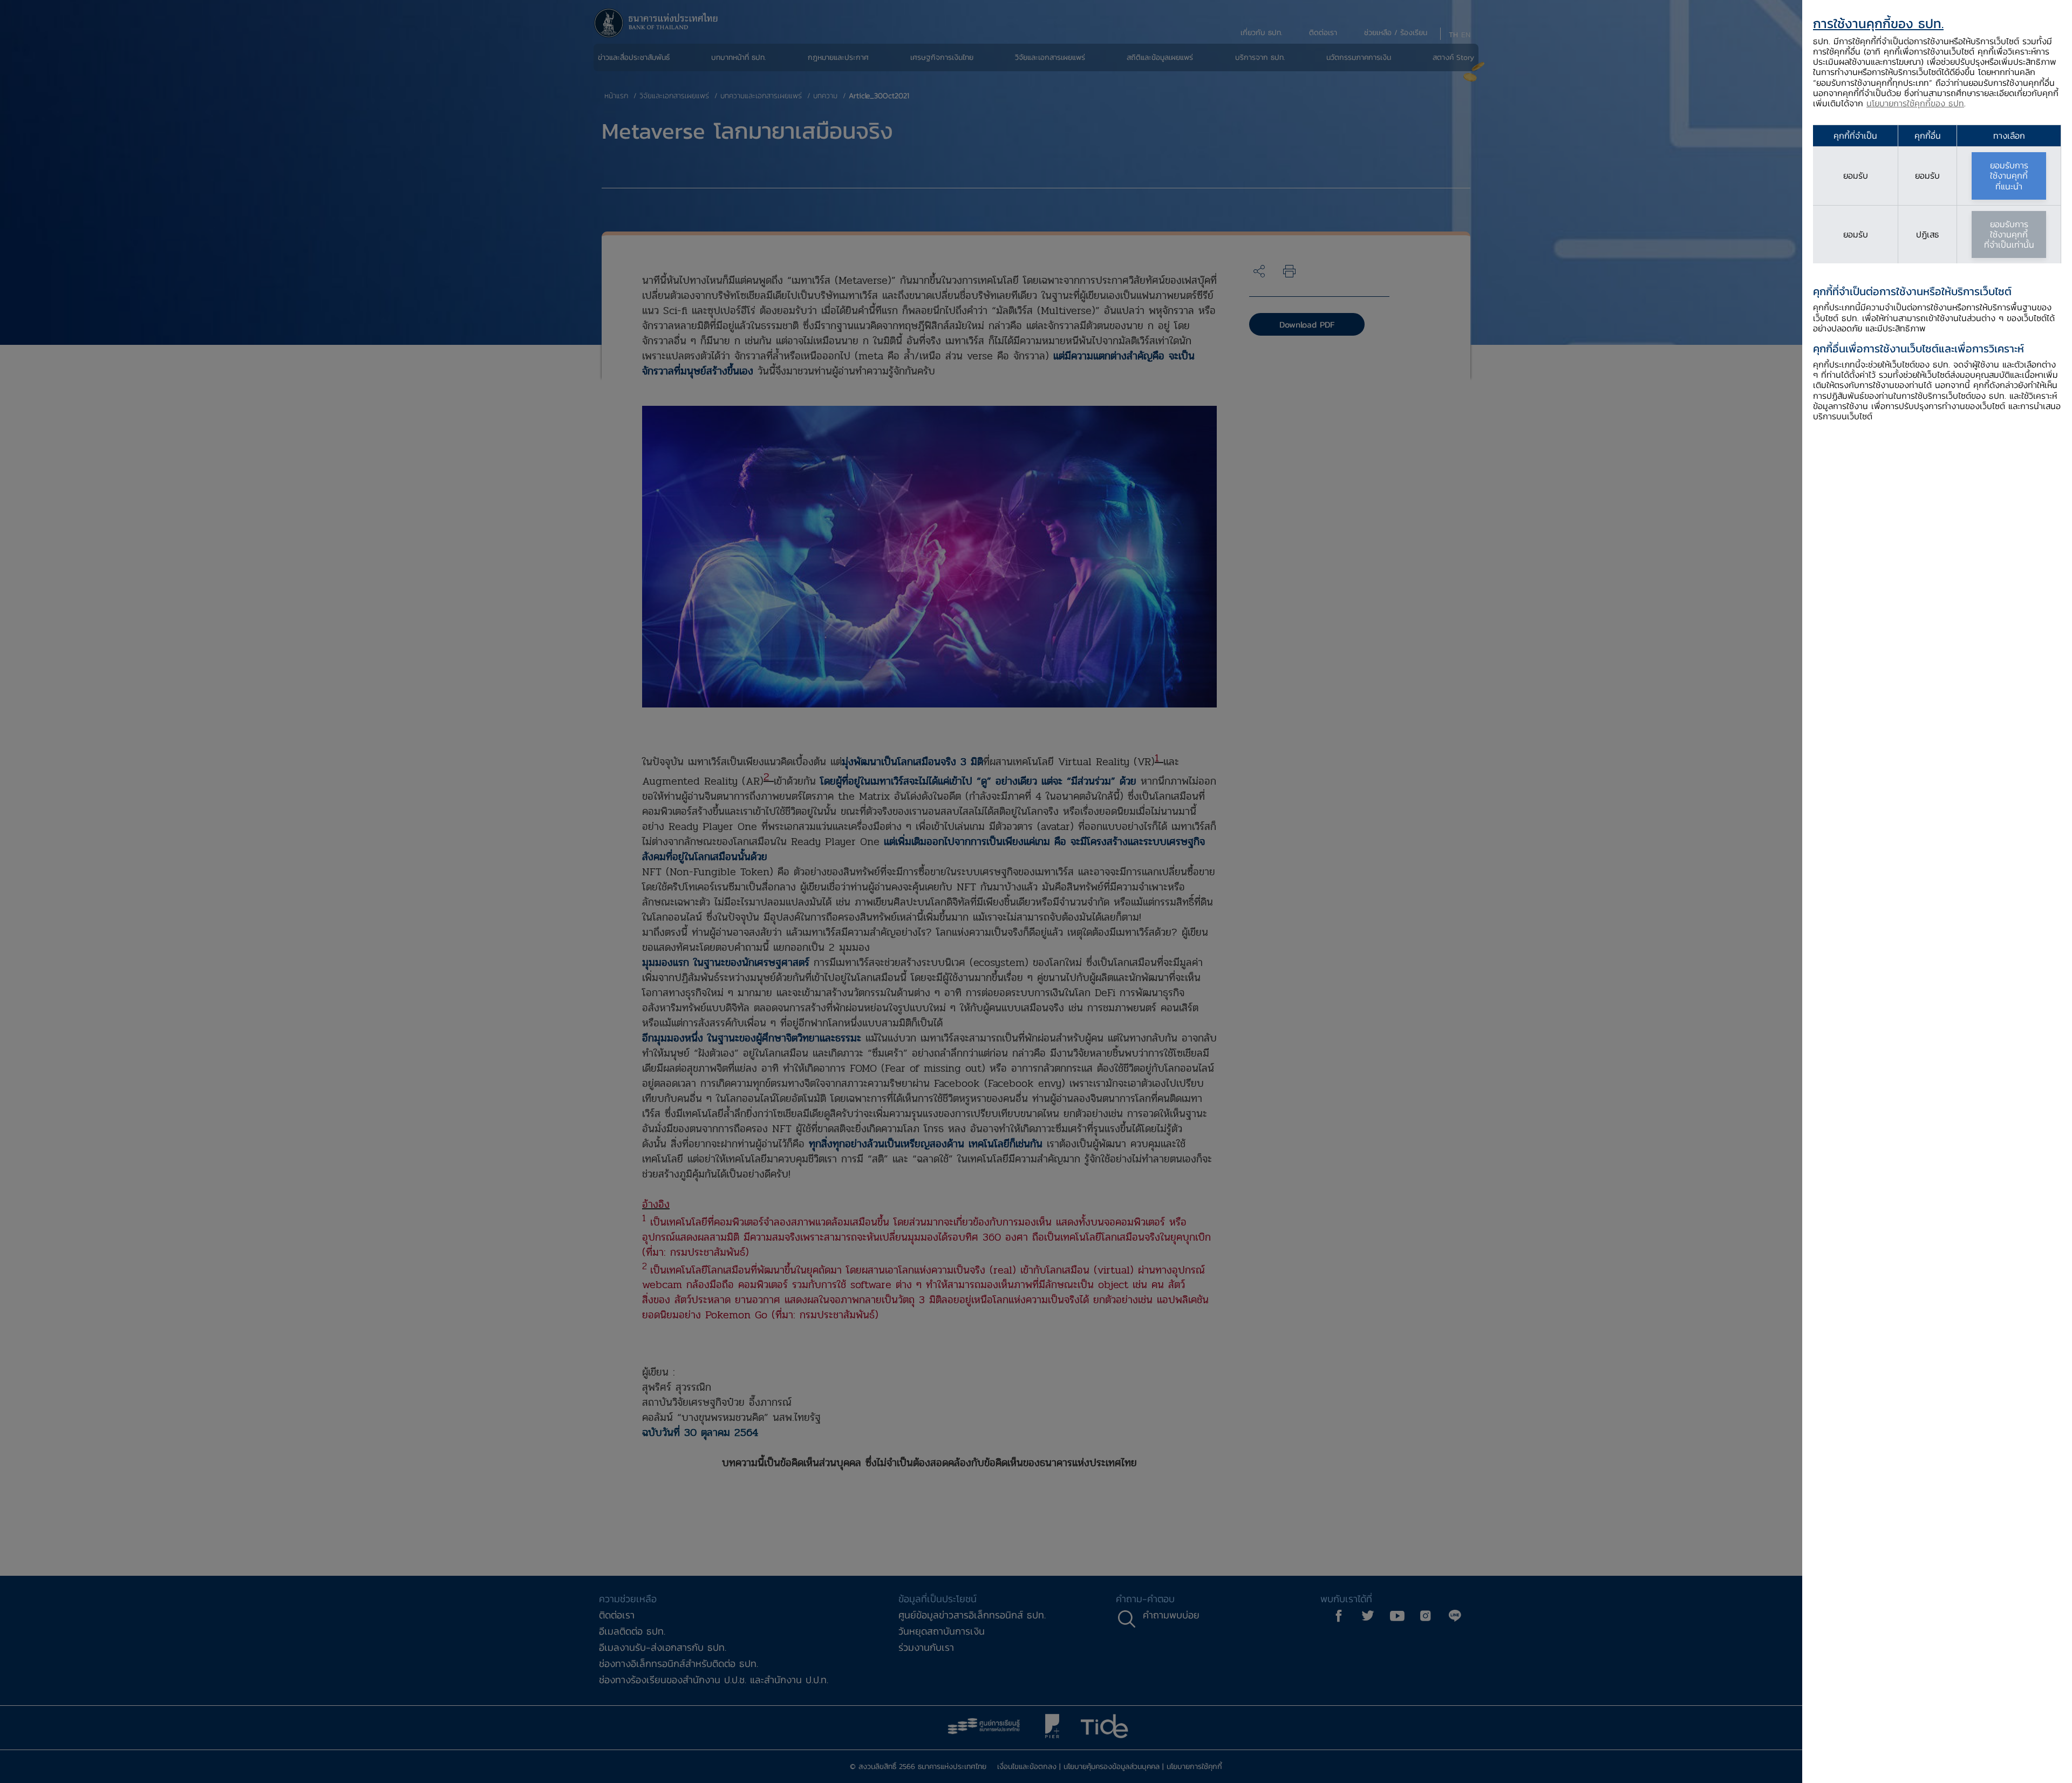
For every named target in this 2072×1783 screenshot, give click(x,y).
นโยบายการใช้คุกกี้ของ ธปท (1915, 103)
